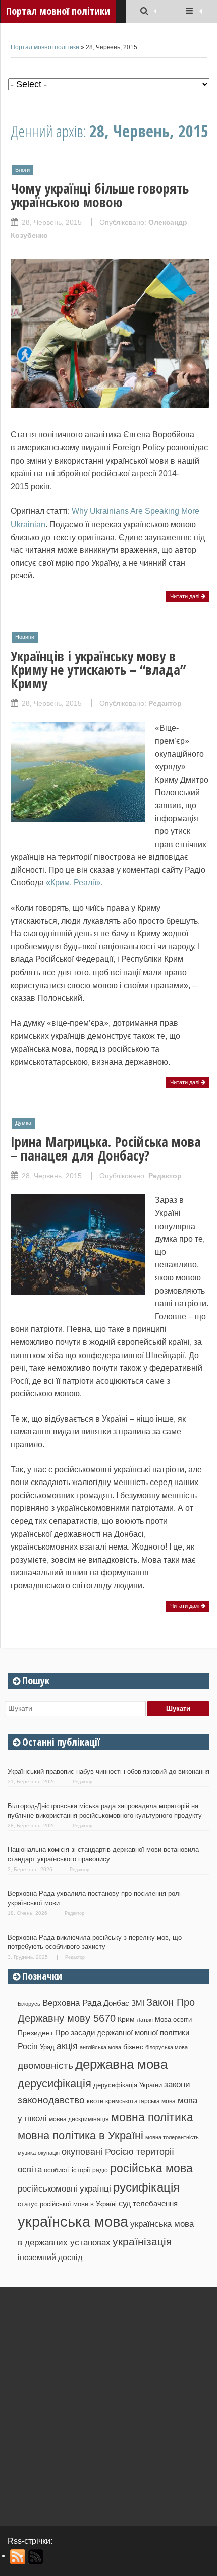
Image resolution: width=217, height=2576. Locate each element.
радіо (100, 2170)
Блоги (22, 170)
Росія (28, 2046)
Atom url (36, 2557)
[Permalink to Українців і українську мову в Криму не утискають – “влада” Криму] (78, 817)
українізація (142, 2242)
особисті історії (67, 2170)
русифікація (146, 2187)
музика (27, 2153)
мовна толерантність (172, 2137)
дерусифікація (55, 2083)
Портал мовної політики (45, 47)
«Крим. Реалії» (73, 883)
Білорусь (29, 2004)
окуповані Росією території (118, 2152)
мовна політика (152, 2117)
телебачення (155, 2204)
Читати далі (185, 596)
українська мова (73, 2221)
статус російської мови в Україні (67, 2204)
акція (67, 2046)
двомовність (45, 2065)
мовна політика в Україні (80, 2135)
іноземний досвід (50, 2257)
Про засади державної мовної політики (122, 2033)
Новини (25, 637)
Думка (23, 1123)
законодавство (51, 2100)
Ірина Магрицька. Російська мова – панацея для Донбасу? (106, 1148)
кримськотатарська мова (141, 2101)
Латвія (145, 2020)
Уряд (47, 2047)
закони (177, 2084)
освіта (30, 2169)
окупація (49, 2153)
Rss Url (18, 2557)
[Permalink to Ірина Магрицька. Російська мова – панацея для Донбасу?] (78, 1289)
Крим (126, 2019)
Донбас (116, 2003)
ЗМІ (138, 2003)
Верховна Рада (72, 2003)
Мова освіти (173, 2019)
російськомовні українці (64, 2189)
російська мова (151, 2168)
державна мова (121, 2064)
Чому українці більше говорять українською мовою (100, 195)
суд (125, 2203)
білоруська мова (167, 2047)
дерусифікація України (128, 2085)
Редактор (165, 703)
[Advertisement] (108, 2403)
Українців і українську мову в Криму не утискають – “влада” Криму (98, 669)
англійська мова (100, 2047)
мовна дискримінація (79, 2119)
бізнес (133, 2047)
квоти (95, 2101)
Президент (35, 2033)
